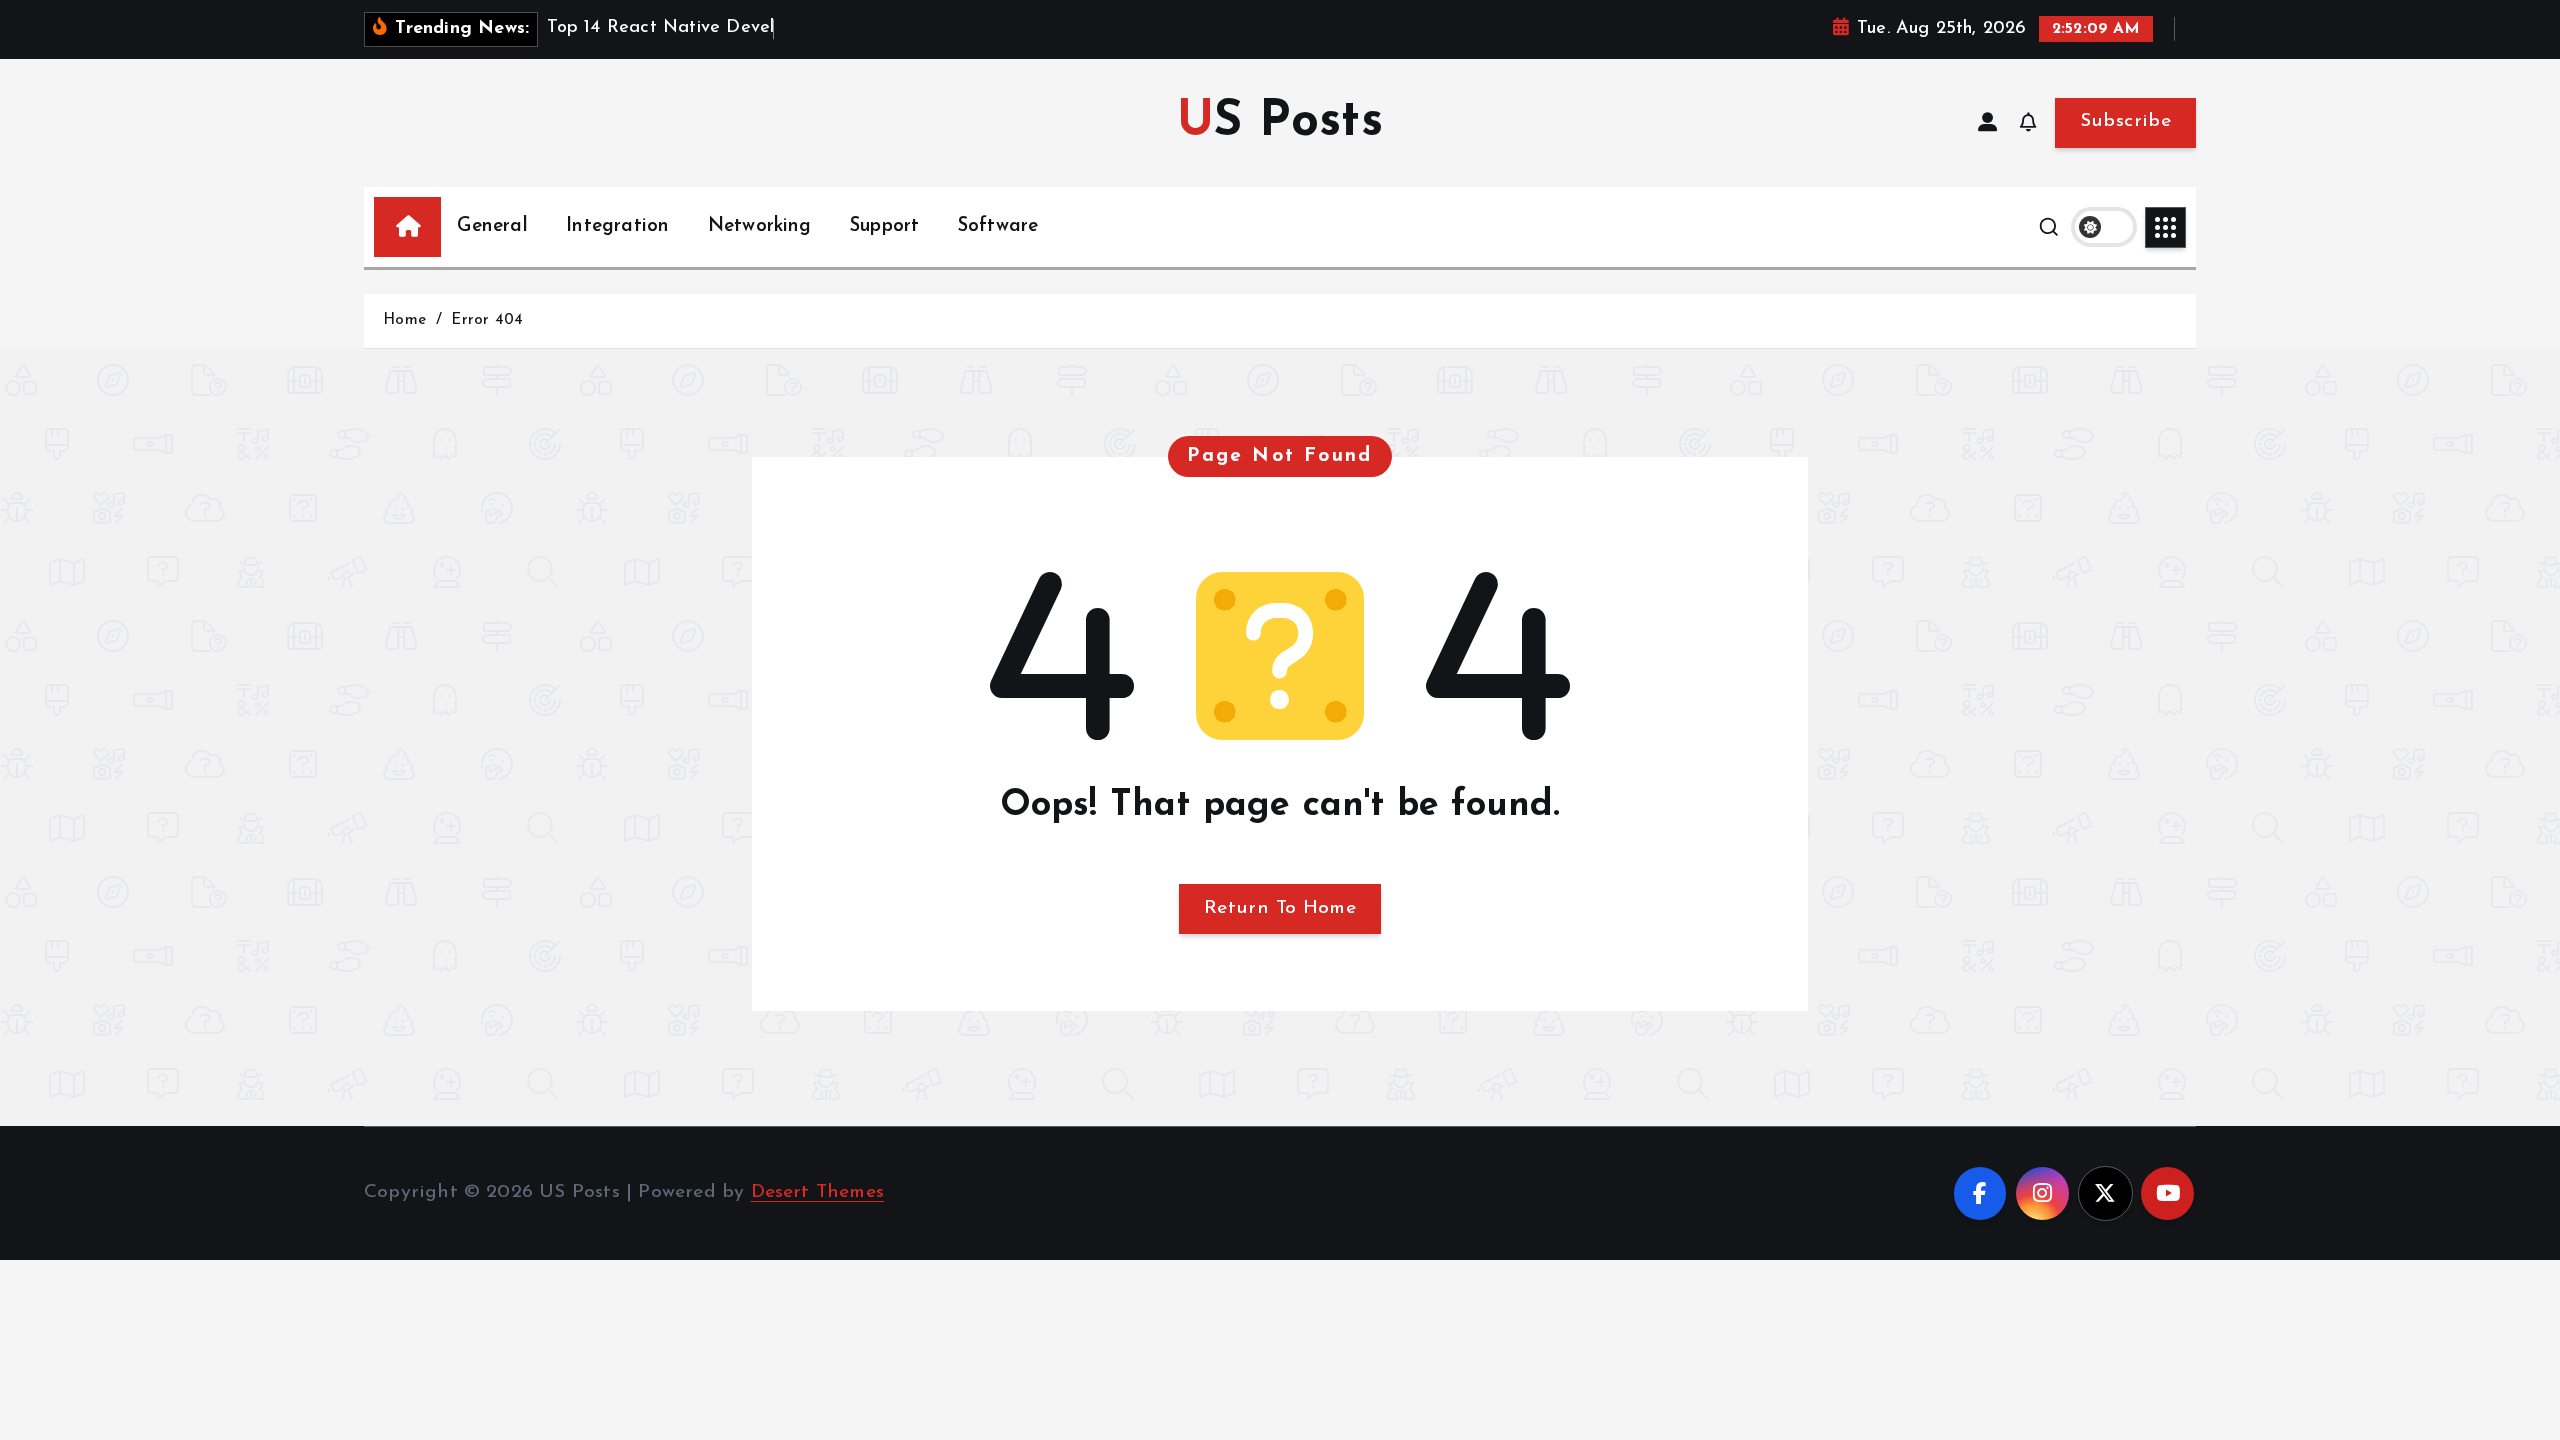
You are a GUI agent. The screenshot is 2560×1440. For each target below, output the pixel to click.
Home (404, 320)
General (492, 226)
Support (884, 226)
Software (998, 226)
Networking (760, 226)
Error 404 (487, 320)
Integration (617, 226)
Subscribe (2125, 121)
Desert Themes (818, 1192)
